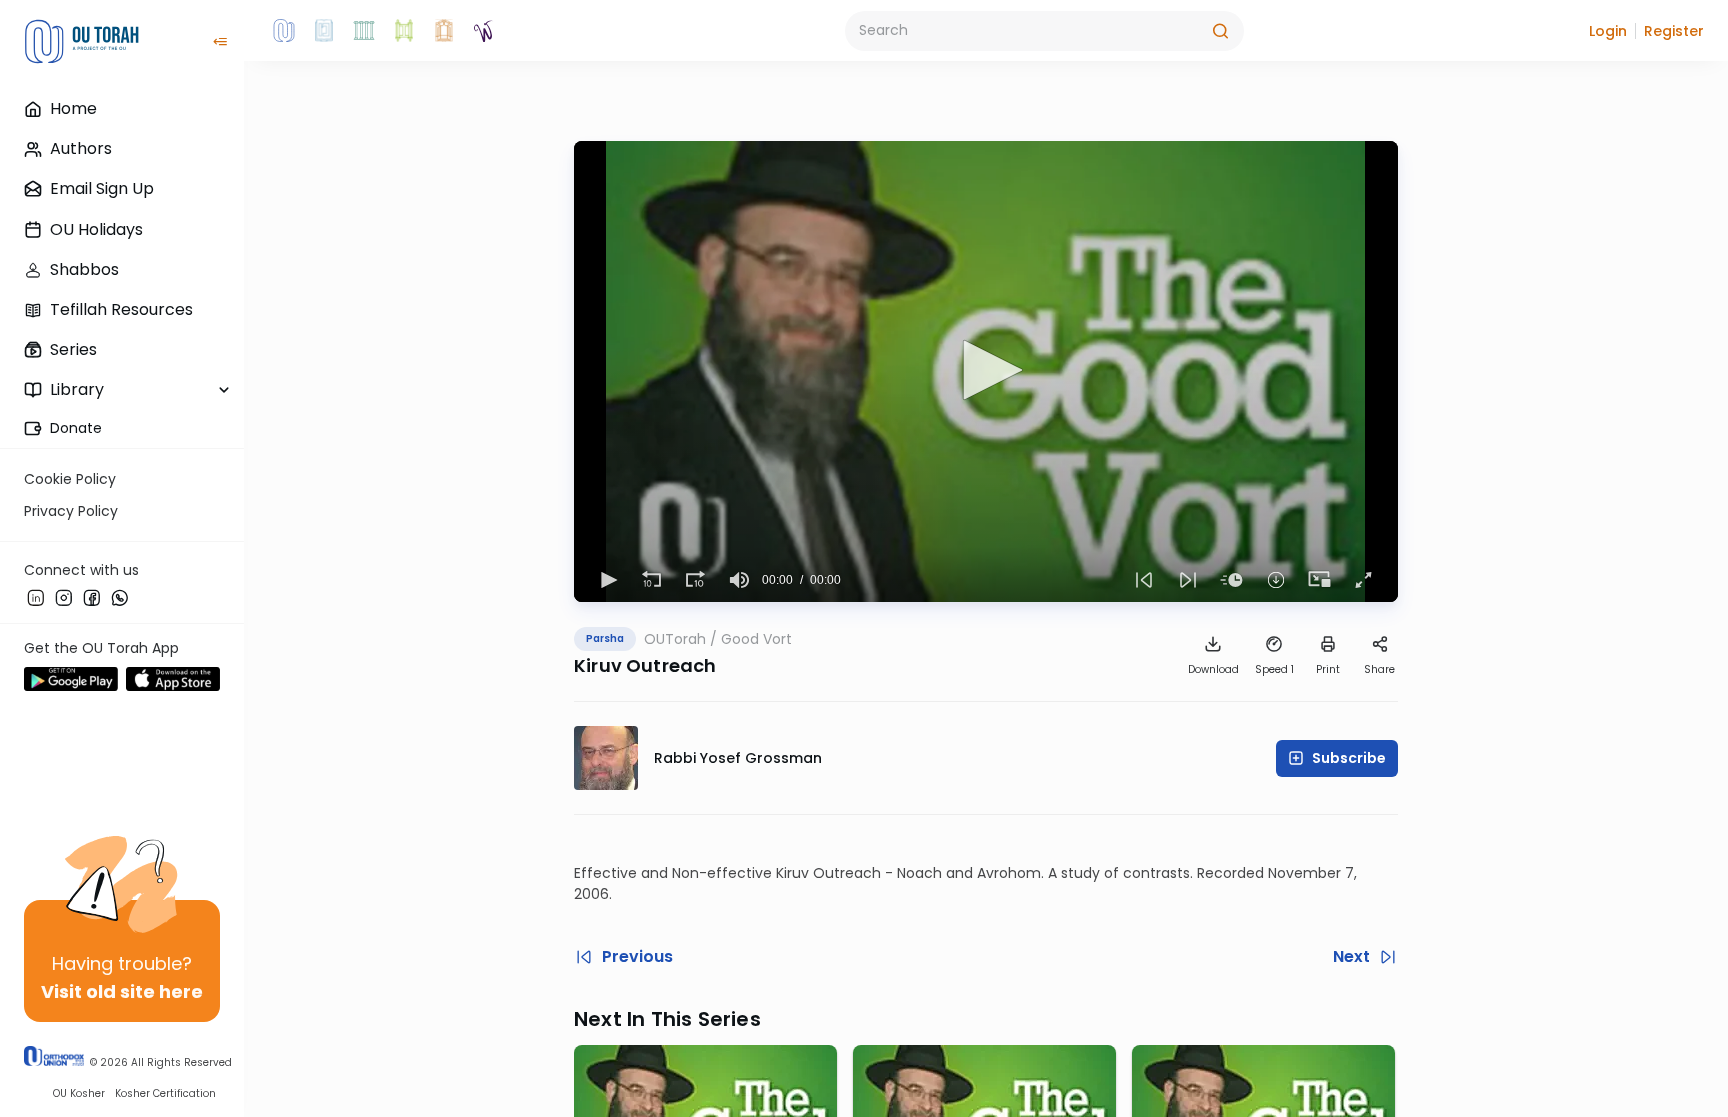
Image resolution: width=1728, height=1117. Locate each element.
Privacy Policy (71, 511)
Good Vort (756, 639)
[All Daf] (444, 31)
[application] (986, 371)
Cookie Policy (70, 479)
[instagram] (64, 597)
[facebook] (92, 597)
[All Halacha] (364, 31)
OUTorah (675, 639)
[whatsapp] (120, 597)
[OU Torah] (284, 31)
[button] (1608, 31)
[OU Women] (484, 31)
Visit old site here (122, 991)
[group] (740, 580)
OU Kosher (79, 1093)
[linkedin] (36, 597)
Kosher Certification (165, 1093)
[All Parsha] (404, 31)
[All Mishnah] (324, 31)
